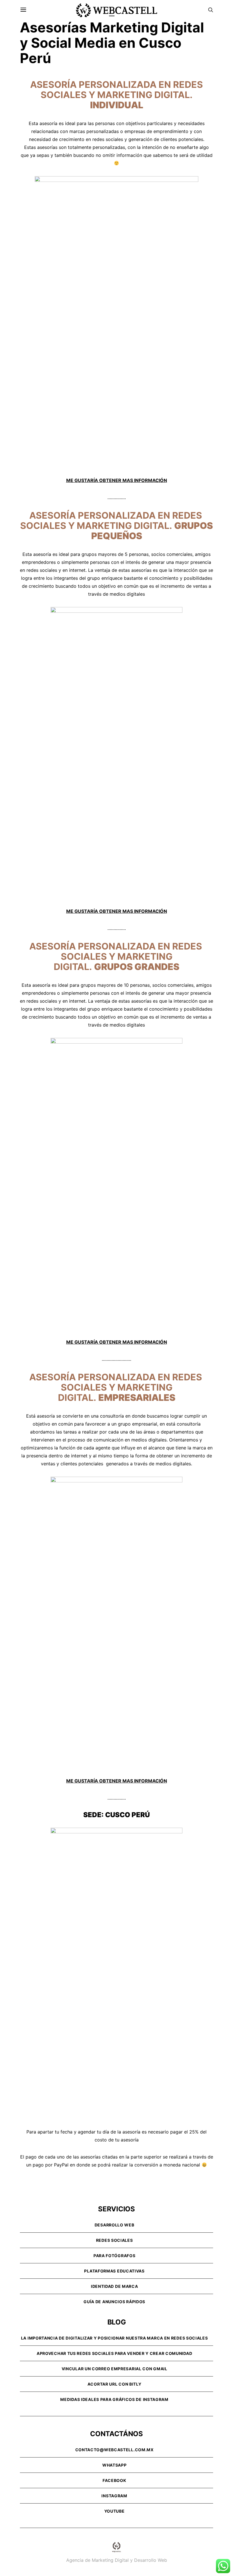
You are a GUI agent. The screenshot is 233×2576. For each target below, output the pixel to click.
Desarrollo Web (115, 2225)
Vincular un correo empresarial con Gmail (115, 2369)
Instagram (114, 2496)
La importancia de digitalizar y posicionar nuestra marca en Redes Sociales (115, 2338)
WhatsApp (115, 2465)
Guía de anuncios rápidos (114, 2302)
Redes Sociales (115, 2240)
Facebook (115, 2480)
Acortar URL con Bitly (115, 2384)
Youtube (115, 2511)
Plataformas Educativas (114, 2271)
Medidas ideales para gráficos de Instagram (114, 2399)
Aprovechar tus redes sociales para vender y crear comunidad (114, 2353)
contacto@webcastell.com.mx (115, 2450)
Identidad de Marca (115, 2286)
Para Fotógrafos (115, 2256)
